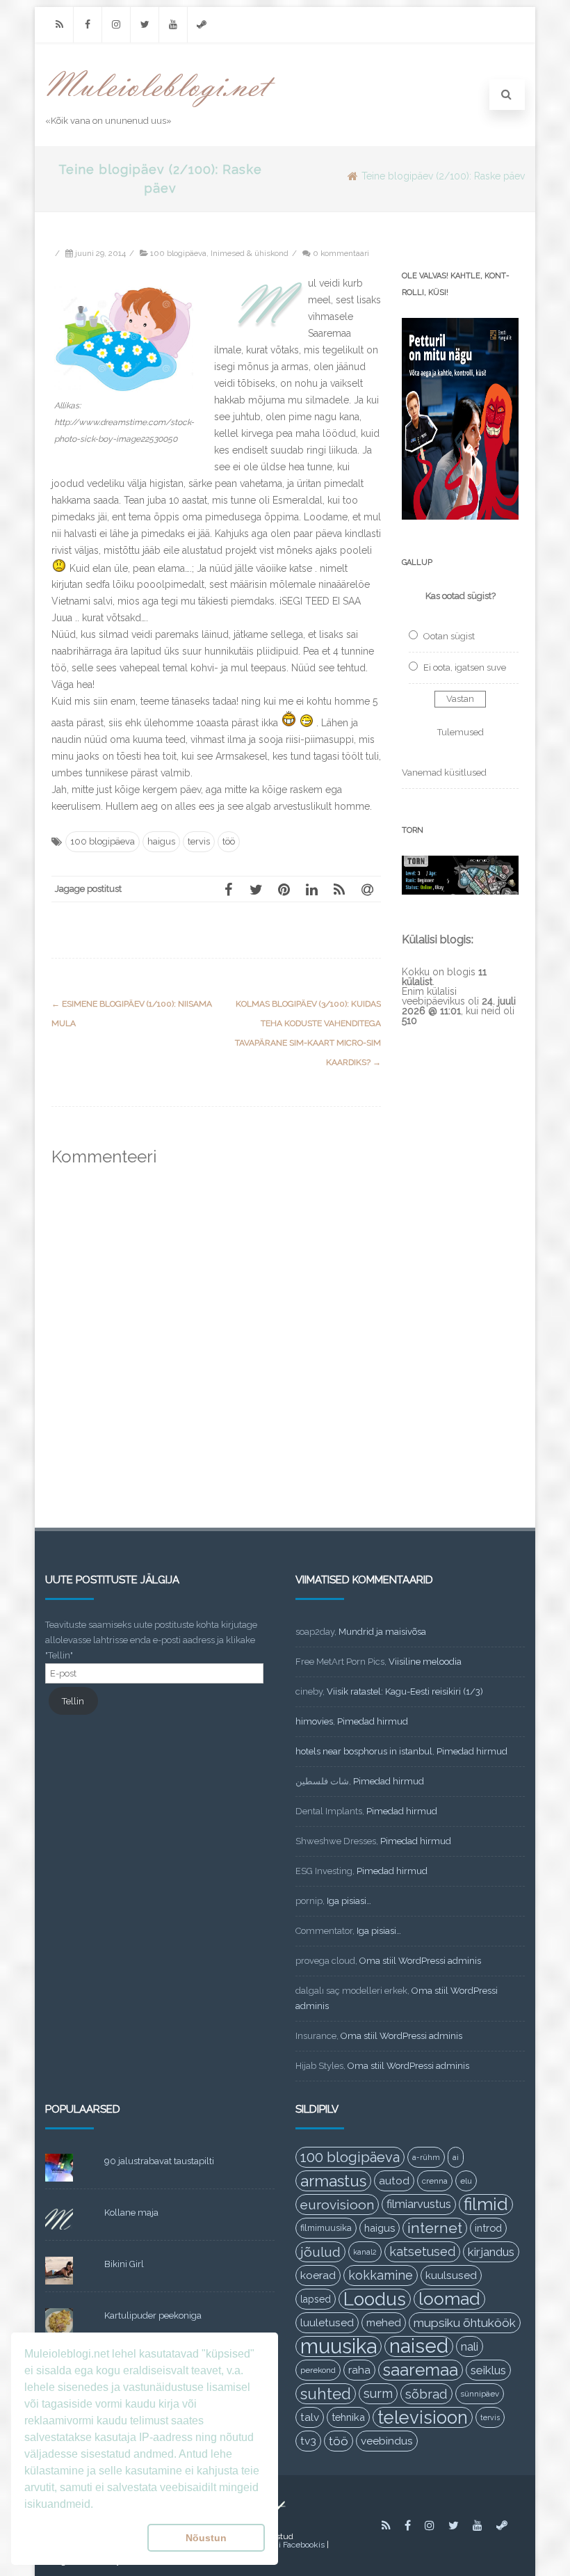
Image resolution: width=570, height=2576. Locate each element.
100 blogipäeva (178, 253)
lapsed (316, 2299)
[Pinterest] (284, 889)
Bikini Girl (124, 2264)
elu (466, 2181)
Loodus (375, 2299)
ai (456, 2157)
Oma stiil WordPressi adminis (420, 1961)
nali (470, 2346)
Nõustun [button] (206, 2538)
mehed (384, 2323)
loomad (449, 2299)
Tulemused (461, 732)
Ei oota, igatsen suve (465, 667)
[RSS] (59, 25)
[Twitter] (145, 25)
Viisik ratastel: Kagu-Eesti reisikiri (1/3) (405, 1691)
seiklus (488, 2370)
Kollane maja (131, 2213)
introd (488, 2228)
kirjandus (491, 2252)
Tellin (73, 1701)
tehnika (348, 2417)
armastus (333, 2181)
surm (378, 2393)
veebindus (387, 2441)
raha (359, 2370)
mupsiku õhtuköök (465, 2323)
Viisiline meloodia (425, 1662)
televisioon (423, 2417)
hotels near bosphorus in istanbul (364, 1751)
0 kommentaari (341, 253)
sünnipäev (480, 2394)
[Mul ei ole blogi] (161, 108)
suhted (326, 2394)
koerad (318, 2275)
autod (394, 2181)
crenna (435, 2181)
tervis (199, 841)
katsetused (422, 2251)
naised (419, 2346)
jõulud (320, 2252)
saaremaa (421, 2370)
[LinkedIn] (311, 889)
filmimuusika (326, 2228)
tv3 (308, 2441)
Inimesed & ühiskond (250, 253)
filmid (486, 2204)
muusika (339, 2346)
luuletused (327, 2323)
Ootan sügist (449, 636)
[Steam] (202, 25)
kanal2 (365, 2252)
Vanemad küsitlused (444, 773)
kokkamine (381, 2275)
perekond (318, 2370)
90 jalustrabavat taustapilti (159, 2161)
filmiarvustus (419, 2204)
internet (435, 2228)
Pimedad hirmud (373, 1721)
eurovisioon (337, 2205)
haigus (161, 841)
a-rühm (426, 2157)
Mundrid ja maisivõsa (382, 1632)
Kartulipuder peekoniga (153, 2315)
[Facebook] (88, 25)
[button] (83, 2538)
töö (229, 841)
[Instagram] (116, 25)
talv (310, 2417)
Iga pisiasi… (349, 1901)
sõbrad (426, 2394)
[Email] (367, 889)
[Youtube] (173, 25)
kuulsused (451, 2275)
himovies (314, 1721)
